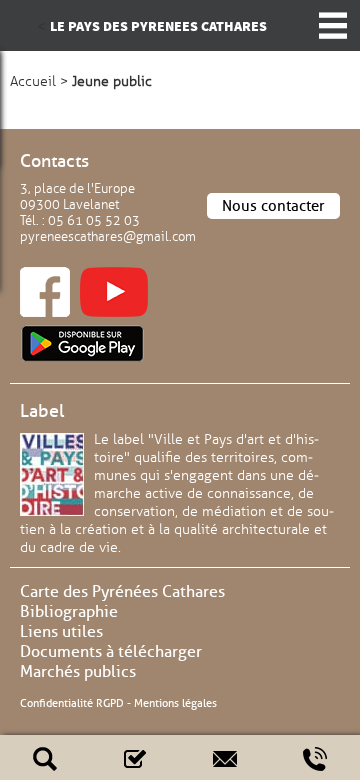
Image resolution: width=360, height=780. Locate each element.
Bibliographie (69, 611)
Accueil (33, 81)
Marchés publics (78, 671)
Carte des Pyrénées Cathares (122, 591)
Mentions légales (175, 703)
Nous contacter (273, 206)
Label (42, 411)
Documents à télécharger (111, 651)
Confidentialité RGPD (72, 703)
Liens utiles (61, 631)
